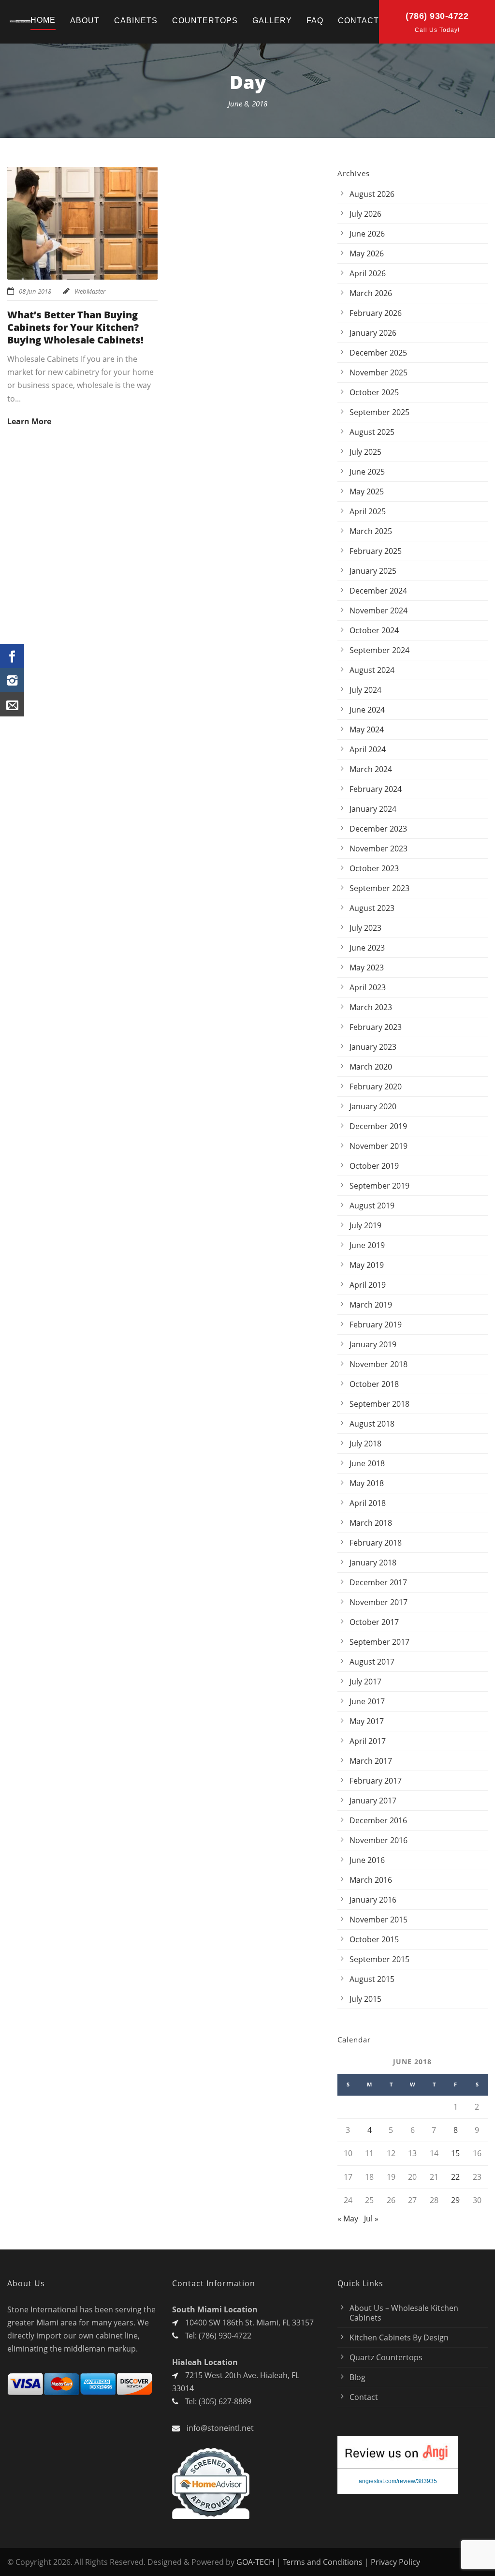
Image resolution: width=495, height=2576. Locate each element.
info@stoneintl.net (220, 2428)
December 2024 (378, 591)
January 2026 (373, 333)
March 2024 (371, 769)
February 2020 (376, 1087)
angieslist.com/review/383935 (398, 2481)
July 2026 (365, 214)
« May (348, 2219)
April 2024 (368, 749)
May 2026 (367, 253)
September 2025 (379, 412)
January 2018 (373, 1563)
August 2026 (372, 194)
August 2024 (372, 670)
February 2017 (376, 1781)
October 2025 (374, 392)
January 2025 (373, 571)
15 (455, 2153)
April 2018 (368, 1503)
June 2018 (367, 1463)
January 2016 (373, 1900)
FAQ (315, 21)
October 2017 (374, 1622)
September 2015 (379, 1959)
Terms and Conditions (323, 2562)
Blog (357, 2377)
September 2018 (379, 1404)
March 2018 (371, 1523)
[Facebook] (12, 656)
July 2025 (365, 452)
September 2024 (379, 650)
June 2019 (367, 1245)
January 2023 (373, 1047)
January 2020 (373, 1106)
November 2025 (379, 372)
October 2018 (374, 1384)
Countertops (205, 21)
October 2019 (374, 1166)
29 (455, 2200)
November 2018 (379, 1364)
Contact (358, 21)
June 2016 (367, 1860)
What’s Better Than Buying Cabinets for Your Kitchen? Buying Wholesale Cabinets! (75, 327)
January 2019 (373, 1344)
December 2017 (378, 1582)
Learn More (29, 421)
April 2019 (368, 1285)
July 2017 (365, 1682)
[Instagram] (12, 680)
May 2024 (367, 730)
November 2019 (379, 1146)
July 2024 (365, 690)
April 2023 (368, 987)
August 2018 (372, 1424)
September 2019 (379, 1186)
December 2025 (378, 353)
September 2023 (379, 888)
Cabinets (136, 21)
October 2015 (374, 1939)
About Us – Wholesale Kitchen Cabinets (404, 2313)
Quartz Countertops (386, 2357)
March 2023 (371, 1007)
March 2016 (371, 1880)
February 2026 (376, 313)
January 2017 (373, 1801)
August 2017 (372, 1662)
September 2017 (379, 1642)
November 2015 (379, 1920)
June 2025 (367, 472)
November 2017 (379, 1602)
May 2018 (367, 1483)
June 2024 (367, 710)
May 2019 (367, 1265)
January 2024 (373, 809)
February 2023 (376, 1027)
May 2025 (367, 491)
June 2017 (367, 1701)
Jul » (371, 2219)
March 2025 (371, 531)
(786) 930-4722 (437, 16)
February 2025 (376, 551)
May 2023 (367, 968)
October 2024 (374, 630)
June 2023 (367, 948)
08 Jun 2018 (35, 291)
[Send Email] (12, 704)
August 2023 (372, 908)
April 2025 (368, 511)
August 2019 (372, 1206)
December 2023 (378, 829)
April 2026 (368, 273)
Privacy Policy (395, 2562)
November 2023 (379, 849)
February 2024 (376, 789)
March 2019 (371, 1305)
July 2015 (365, 1999)
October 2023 (374, 868)
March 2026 (371, 293)
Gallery (272, 21)
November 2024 (379, 610)
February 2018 (376, 1543)
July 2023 (365, 928)
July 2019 (365, 1225)
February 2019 (376, 1325)
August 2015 (372, 1979)
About (85, 21)
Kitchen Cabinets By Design (399, 2338)
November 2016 (379, 1840)
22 (455, 2177)
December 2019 (378, 1126)
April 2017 (368, 1741)
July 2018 (365, 1444)
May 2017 (367, 1721)
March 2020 (371, 1067)
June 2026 (367, 234)
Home (43, 20)
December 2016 (378, 1820)
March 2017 (371, 1761)
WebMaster (90, 291)
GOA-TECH (255, 2562)
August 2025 (372, 432)
